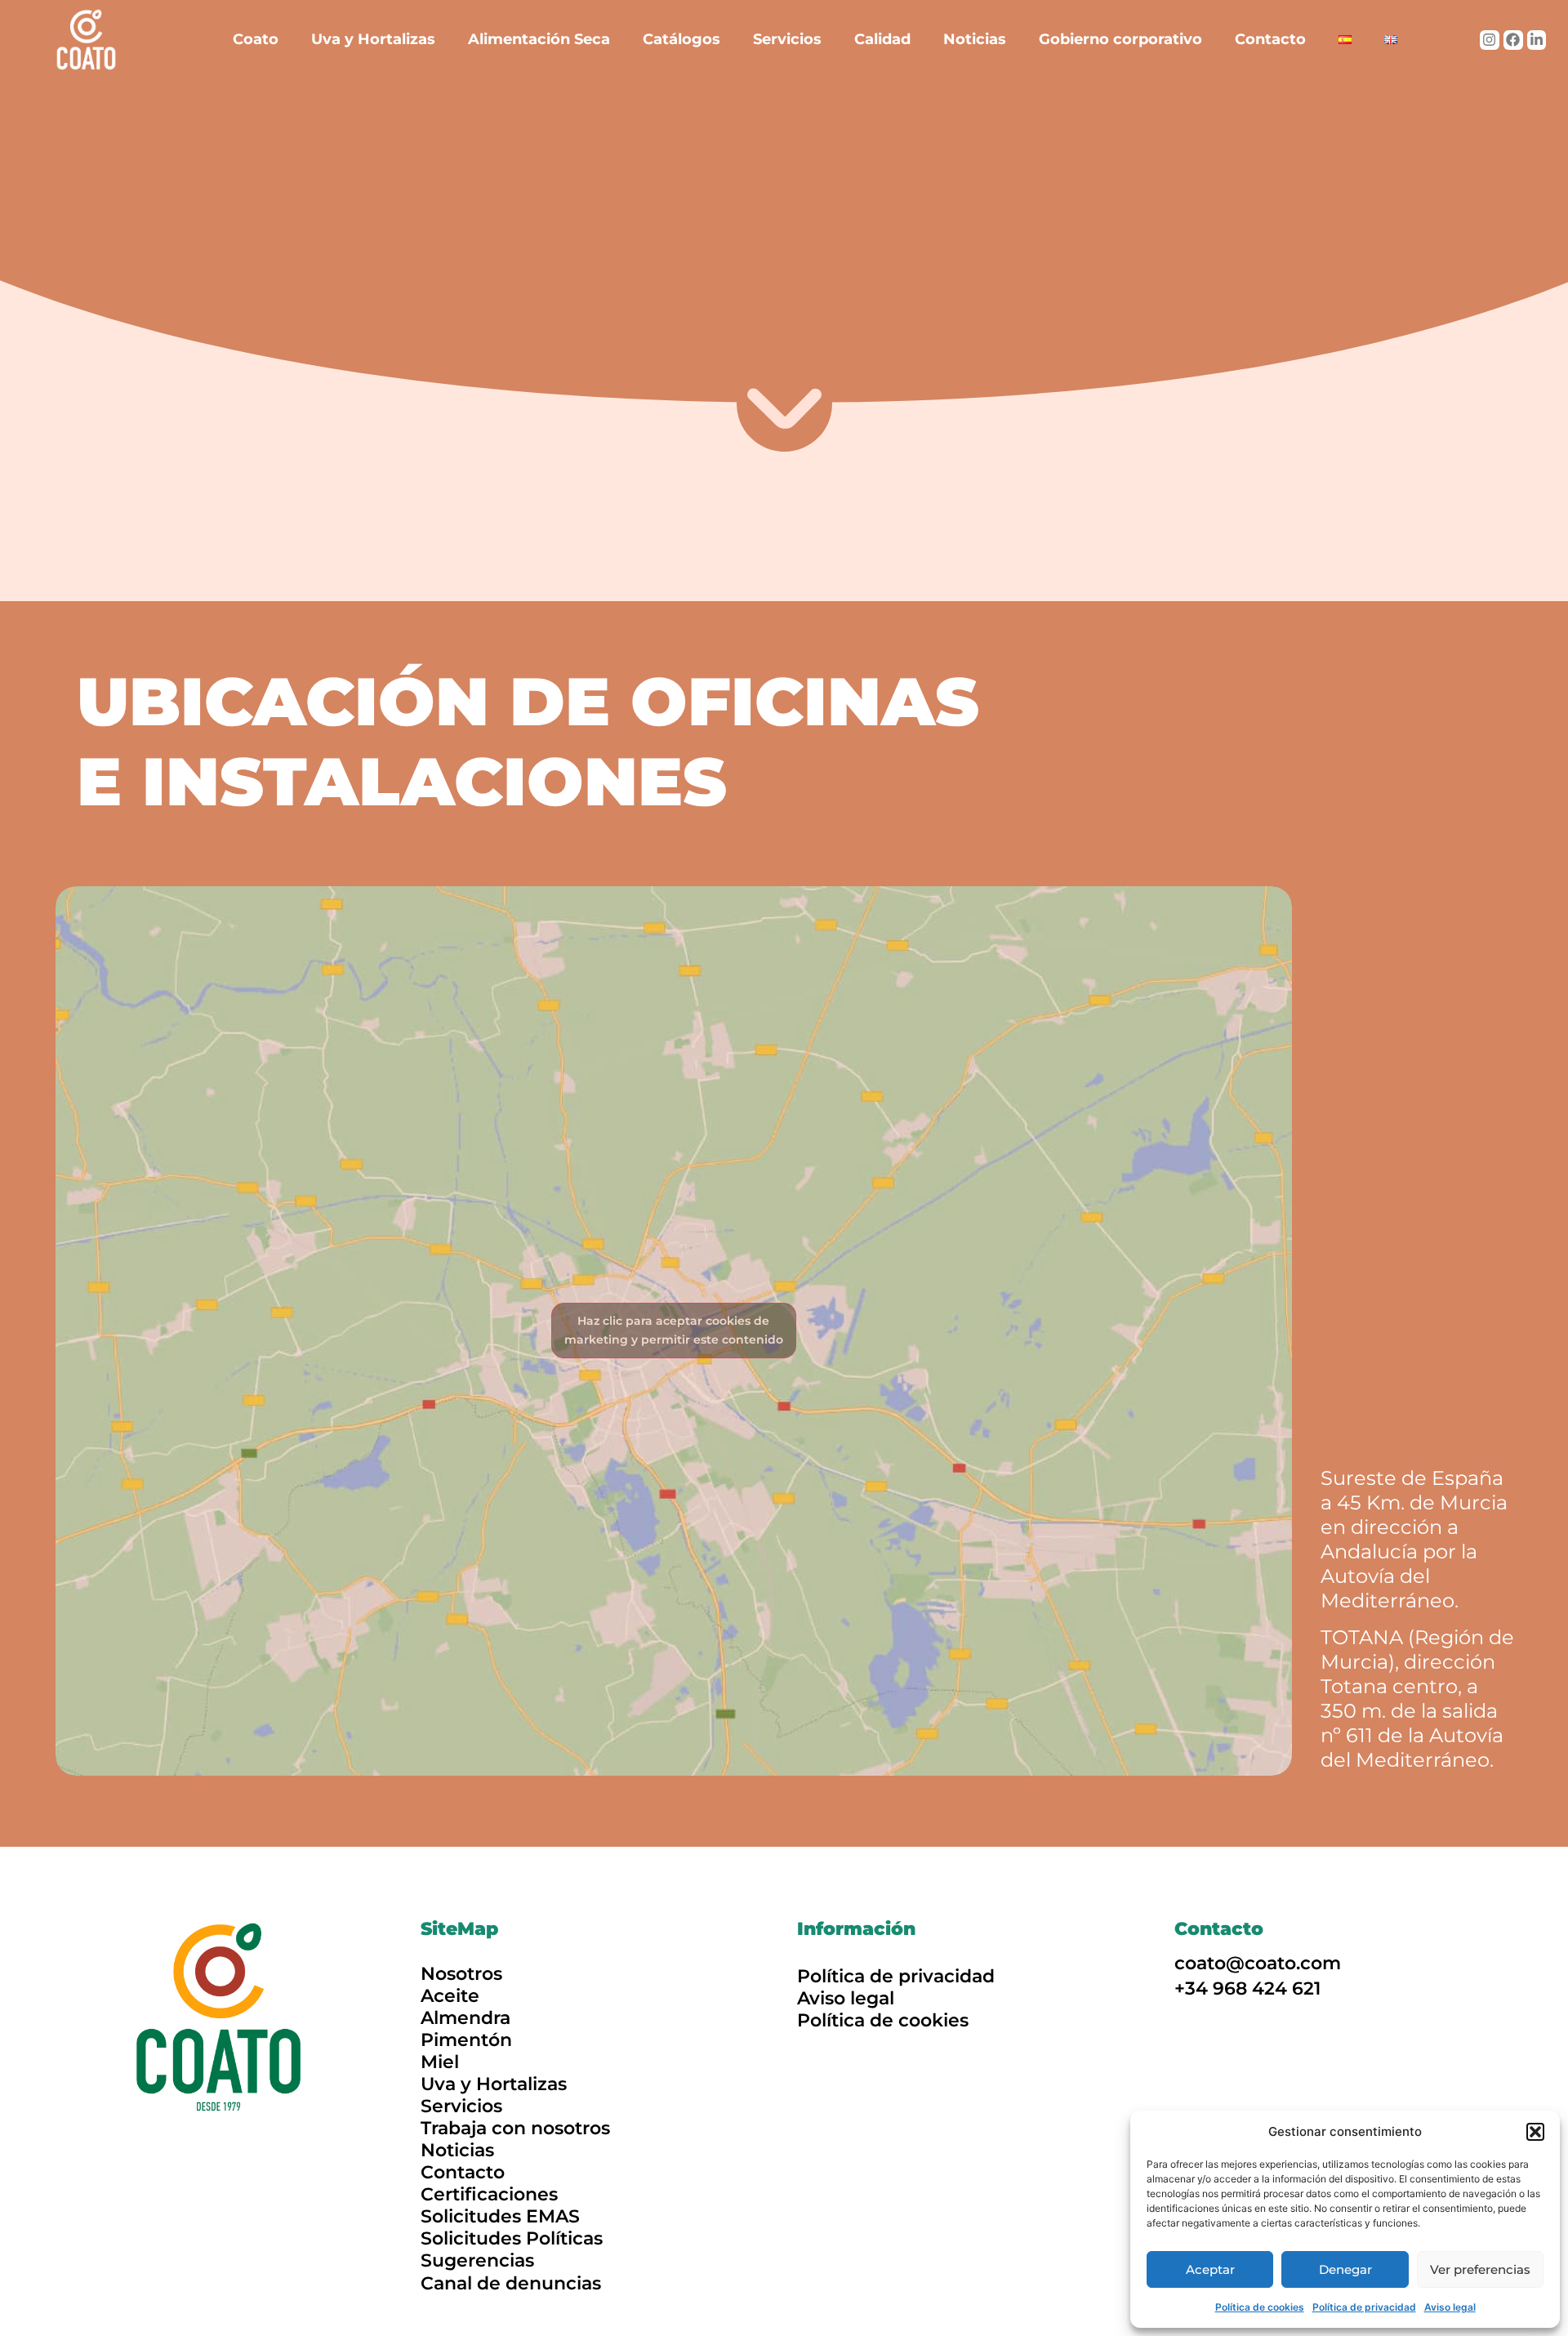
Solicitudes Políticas (512, 2238)
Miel (440, 2062)
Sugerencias (477, 2260)
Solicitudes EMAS (500, 2216)
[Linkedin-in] (1537, 40)
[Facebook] (1513, 40)
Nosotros (461, 1974)
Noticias (975, 39)
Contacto (1270, 39)
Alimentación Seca (539, 39)
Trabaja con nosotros (515, 2128)
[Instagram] (1490, 40)
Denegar (1345, 2269)
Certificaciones (489, 2194)
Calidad (882, 39)
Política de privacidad (1364, 2307)
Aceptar (1210, 2269)
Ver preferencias (1480, 2269)
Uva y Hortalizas (373, 39)
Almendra (465, 2018)
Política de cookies (1260, 2307)
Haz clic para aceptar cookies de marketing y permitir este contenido (674, 1330)
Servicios (787, 39)
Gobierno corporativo (1120, 39)
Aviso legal (1450, 2307)
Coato (256, 39)
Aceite (450, 1996)
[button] (1535, 2132)
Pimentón (466, 2040)
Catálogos (682, 39)
